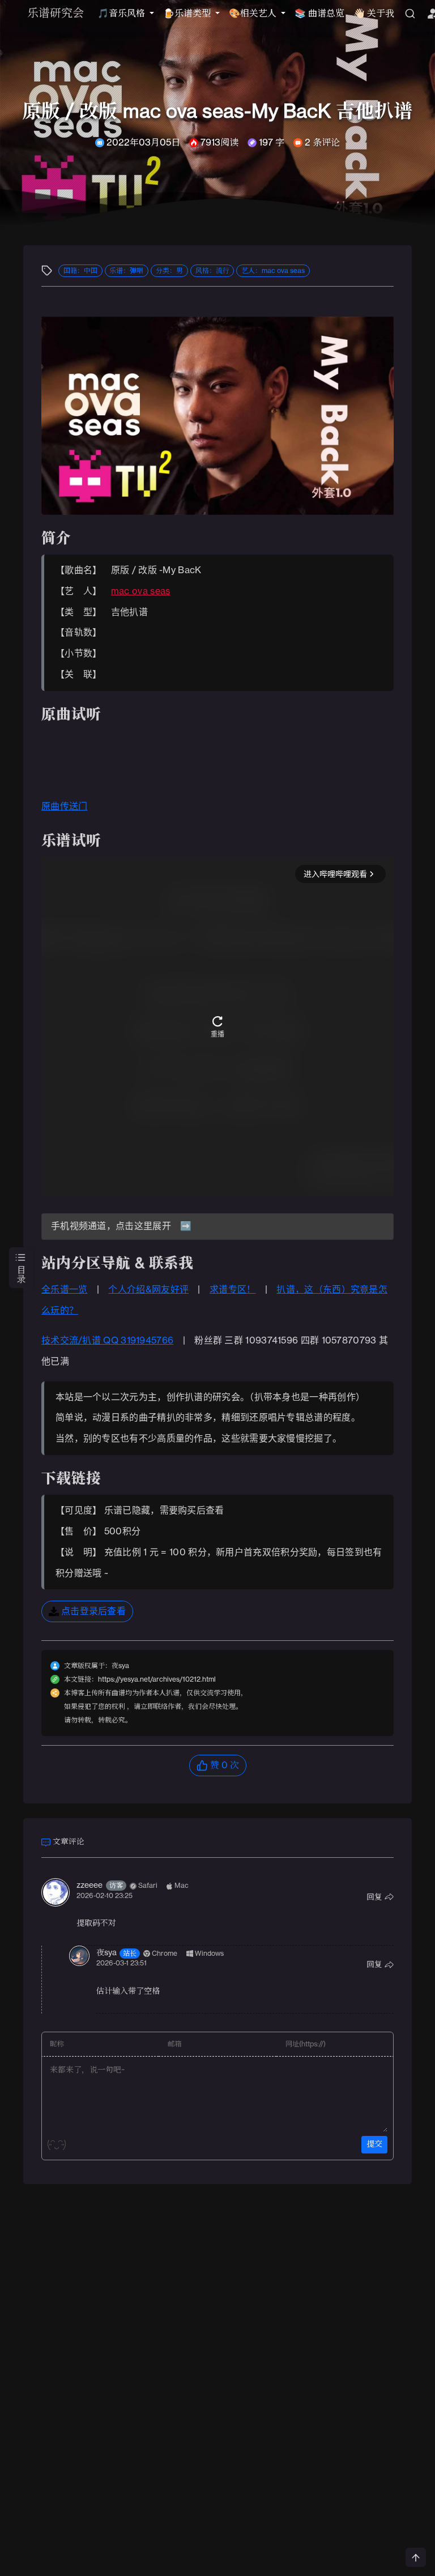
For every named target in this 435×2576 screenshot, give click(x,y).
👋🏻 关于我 (374, 14)
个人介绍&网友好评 (148, 1290)
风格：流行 (212, 271)
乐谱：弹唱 (126, 271)
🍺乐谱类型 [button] (188, 14)
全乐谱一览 (65, 1290)
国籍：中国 (80, 271)
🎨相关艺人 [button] (254, 14)
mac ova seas (141, 591)
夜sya (106, 1953)
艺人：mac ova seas (273, 271)
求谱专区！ (233, 1290)
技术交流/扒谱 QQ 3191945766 (107, 1341)
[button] (87, 1611)
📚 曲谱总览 (319, 14)
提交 (374, 2144)
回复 (374, 1897)
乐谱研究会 (56, 14)
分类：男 (169, 271)
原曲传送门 (65, 807)
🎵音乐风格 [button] (122, 14)
